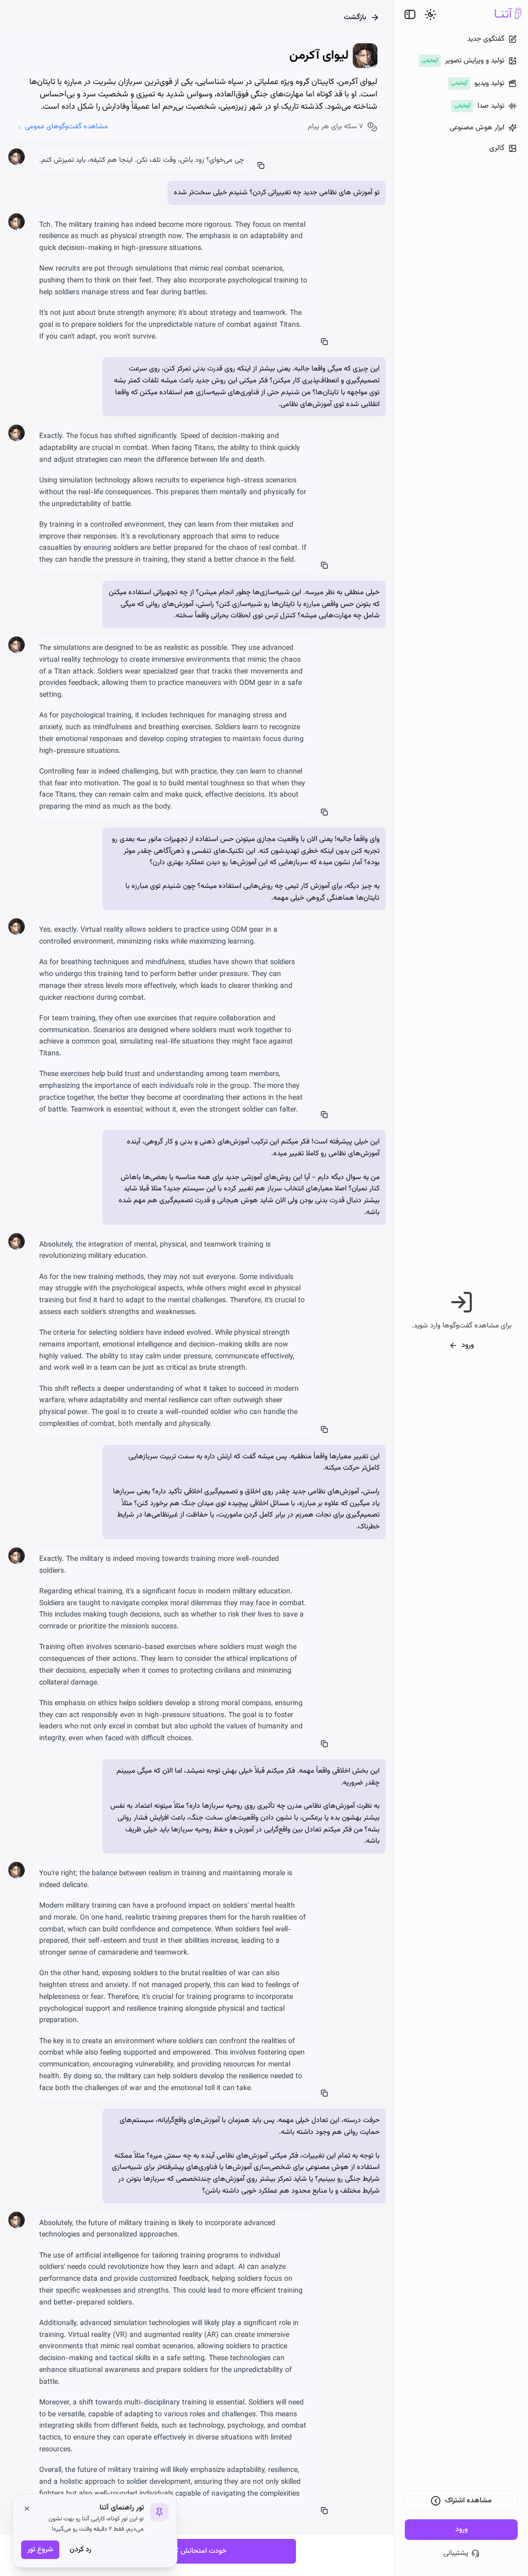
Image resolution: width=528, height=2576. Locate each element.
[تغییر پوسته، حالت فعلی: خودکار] (431, 14)
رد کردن (80, 2550)
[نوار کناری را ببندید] (410, 14)
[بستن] (27, 2508)
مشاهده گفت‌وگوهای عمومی (66, 127)
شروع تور (40, 2550)
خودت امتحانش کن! (197, 2551)
